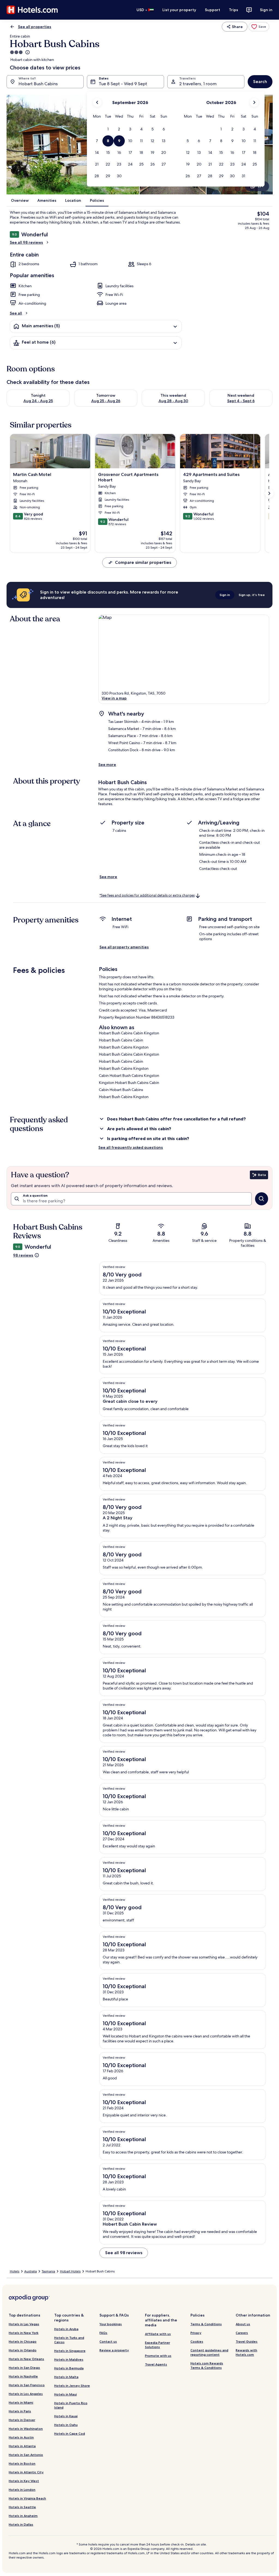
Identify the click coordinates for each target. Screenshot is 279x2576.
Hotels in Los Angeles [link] (26, 2394)
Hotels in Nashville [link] (23, 2376)
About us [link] (243, 2324)
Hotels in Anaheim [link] (23, 2516)
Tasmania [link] (48, 2271)
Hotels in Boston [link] (22, 2463)
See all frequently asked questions (131, 1147)
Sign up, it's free (252, 595)
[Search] (262, 1199)
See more (107, 765)
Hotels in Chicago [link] (23, 2341)
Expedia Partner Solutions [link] (157, 2345)
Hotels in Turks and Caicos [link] (69, 2340)
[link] (259, 27)
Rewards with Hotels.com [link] (246, 2352)
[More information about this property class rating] (27, 52)
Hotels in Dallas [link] (21, 2524)
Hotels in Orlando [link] (23, 2350)
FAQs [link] (103, 2333)
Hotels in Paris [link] (20, 2411)
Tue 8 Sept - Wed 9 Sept (123, 84)
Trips (233, 10)
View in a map (114, 698)
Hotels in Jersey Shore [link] (72, 2386)
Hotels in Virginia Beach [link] (27, 2498)
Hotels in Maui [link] (66, 2394)
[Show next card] (269, 493)
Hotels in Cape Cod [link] (70, 2433)
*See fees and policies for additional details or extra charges (147, 895)
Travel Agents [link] (156, 2364)
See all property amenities (124, 947)
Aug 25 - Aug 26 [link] (106, 401)
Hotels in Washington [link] (26, 2429)
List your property (179, 10)
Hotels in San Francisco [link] (27, 2385)
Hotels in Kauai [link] (66, 2416)
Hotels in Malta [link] (66, 2377)
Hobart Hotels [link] (70, 2271)
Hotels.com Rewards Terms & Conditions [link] (207, 2365)
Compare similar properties (143, 562)
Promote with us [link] (158, 2356)
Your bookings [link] (111, 2324)
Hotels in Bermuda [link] (69, 2368)
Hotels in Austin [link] (21, 2437)
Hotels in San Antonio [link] (26, 2455)
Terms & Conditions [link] (206, 2324)
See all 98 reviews (26, 242)
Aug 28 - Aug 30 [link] (173, 401)
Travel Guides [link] (247, 2341)
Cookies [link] (197, 2341)
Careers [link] (242, 2333)
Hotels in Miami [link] (21, 2402)
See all (16, 313)
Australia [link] (31, 2271)
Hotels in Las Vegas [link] (24, 2324)
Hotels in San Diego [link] (24, 2368)
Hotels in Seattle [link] (22, 2507)
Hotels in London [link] (22, 2490)
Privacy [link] (196, 2333)
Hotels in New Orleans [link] (26, 2359)
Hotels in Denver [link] (22, 2420)
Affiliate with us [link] (158, 2334)
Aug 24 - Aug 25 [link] (38, 401)
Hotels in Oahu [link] (66, 2425)
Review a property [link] (114, 2350)
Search (260, 82)
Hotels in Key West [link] (24, 2481)
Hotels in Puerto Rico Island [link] (71, 2405)
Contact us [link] (108, 2341)
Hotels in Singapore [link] (70, 2351)
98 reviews (23, 1255)
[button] (108, 129)
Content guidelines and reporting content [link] (209, 2352)
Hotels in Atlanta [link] (22, 2446)
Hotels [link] (15, 2271)
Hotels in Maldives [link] (69, 2359)
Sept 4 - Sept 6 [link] (241, 401)
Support (213, 10)
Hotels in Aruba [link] (66, 2329)
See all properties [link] (35, 27)
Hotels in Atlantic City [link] (26, 2472)
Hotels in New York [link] (24, 2333)
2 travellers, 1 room (198, 84)
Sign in (266, 10)
